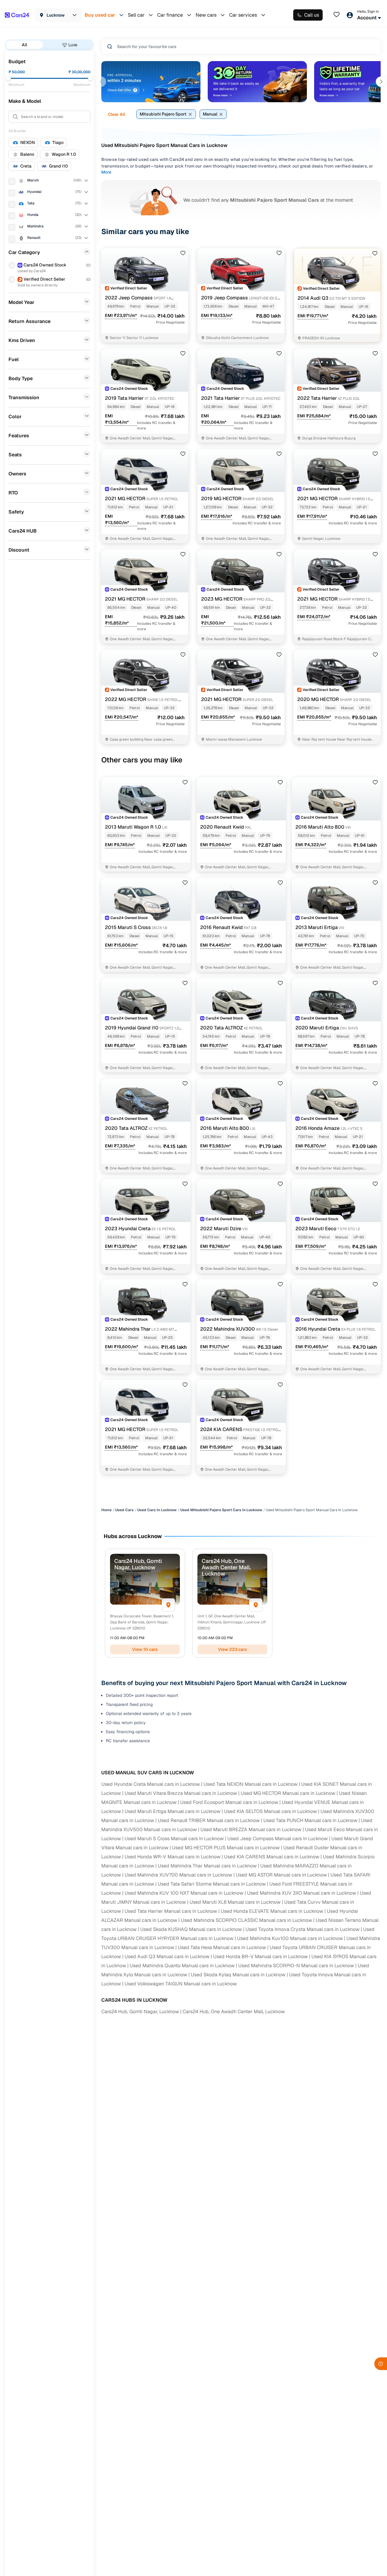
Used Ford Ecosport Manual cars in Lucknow (229, 1802)
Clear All (117, 114)
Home (106, 1510)
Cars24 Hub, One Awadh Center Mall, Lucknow (234, 2012)
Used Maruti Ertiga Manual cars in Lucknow (172, 1811)
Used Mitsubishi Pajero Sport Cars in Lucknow (221, 1510)
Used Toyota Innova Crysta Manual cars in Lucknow (302, 1929)
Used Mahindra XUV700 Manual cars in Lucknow (178, 1875)
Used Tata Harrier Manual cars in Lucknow (171, 1911)
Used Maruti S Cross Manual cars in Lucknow (174, 1839)
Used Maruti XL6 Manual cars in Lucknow (235, 1902)
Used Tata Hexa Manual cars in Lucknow (222, 1947)
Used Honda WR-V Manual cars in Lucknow (172, 1857)
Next (381, 82)
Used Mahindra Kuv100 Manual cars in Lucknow (290, 1938)
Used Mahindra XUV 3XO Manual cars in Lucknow (302, 1893)
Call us (312, 15)
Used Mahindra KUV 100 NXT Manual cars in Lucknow (184, 1893)
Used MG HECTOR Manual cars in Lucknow (288, 1793)
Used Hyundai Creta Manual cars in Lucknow (151, 1784)
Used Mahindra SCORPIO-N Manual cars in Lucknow (296, 1966)
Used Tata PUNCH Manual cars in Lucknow (310, 1820)
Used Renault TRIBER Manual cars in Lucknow (209, 1820)
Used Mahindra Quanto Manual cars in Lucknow (182, 1966)
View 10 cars (145, 1649)
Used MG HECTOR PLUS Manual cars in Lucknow (226, 1848)
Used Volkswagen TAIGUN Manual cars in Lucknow (181, 1984)
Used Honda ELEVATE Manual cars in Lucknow (272, 1911)
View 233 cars (233, 1649)
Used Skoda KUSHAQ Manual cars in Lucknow (191, 1929)
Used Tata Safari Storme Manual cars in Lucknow (212, 1884)
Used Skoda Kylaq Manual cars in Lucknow (238, 1975)
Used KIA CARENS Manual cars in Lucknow (272, 1857)
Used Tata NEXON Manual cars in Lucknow (250, 1784)
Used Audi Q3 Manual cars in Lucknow (167, 1956)
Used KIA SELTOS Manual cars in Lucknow (270, 1811)
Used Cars (124, 1510)
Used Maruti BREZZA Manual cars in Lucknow (251, 1829)
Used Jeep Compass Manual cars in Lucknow (278, 1839)
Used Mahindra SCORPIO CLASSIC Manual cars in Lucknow (246, 1920)
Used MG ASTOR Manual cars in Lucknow (281, 1875)
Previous (101, 82)
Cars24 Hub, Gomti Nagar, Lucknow (140, 2012)
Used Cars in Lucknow (157, 1510)
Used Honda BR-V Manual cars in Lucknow (260, 1956)
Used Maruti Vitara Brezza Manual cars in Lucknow (181, 1793)
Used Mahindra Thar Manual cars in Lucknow (207, 1866)
